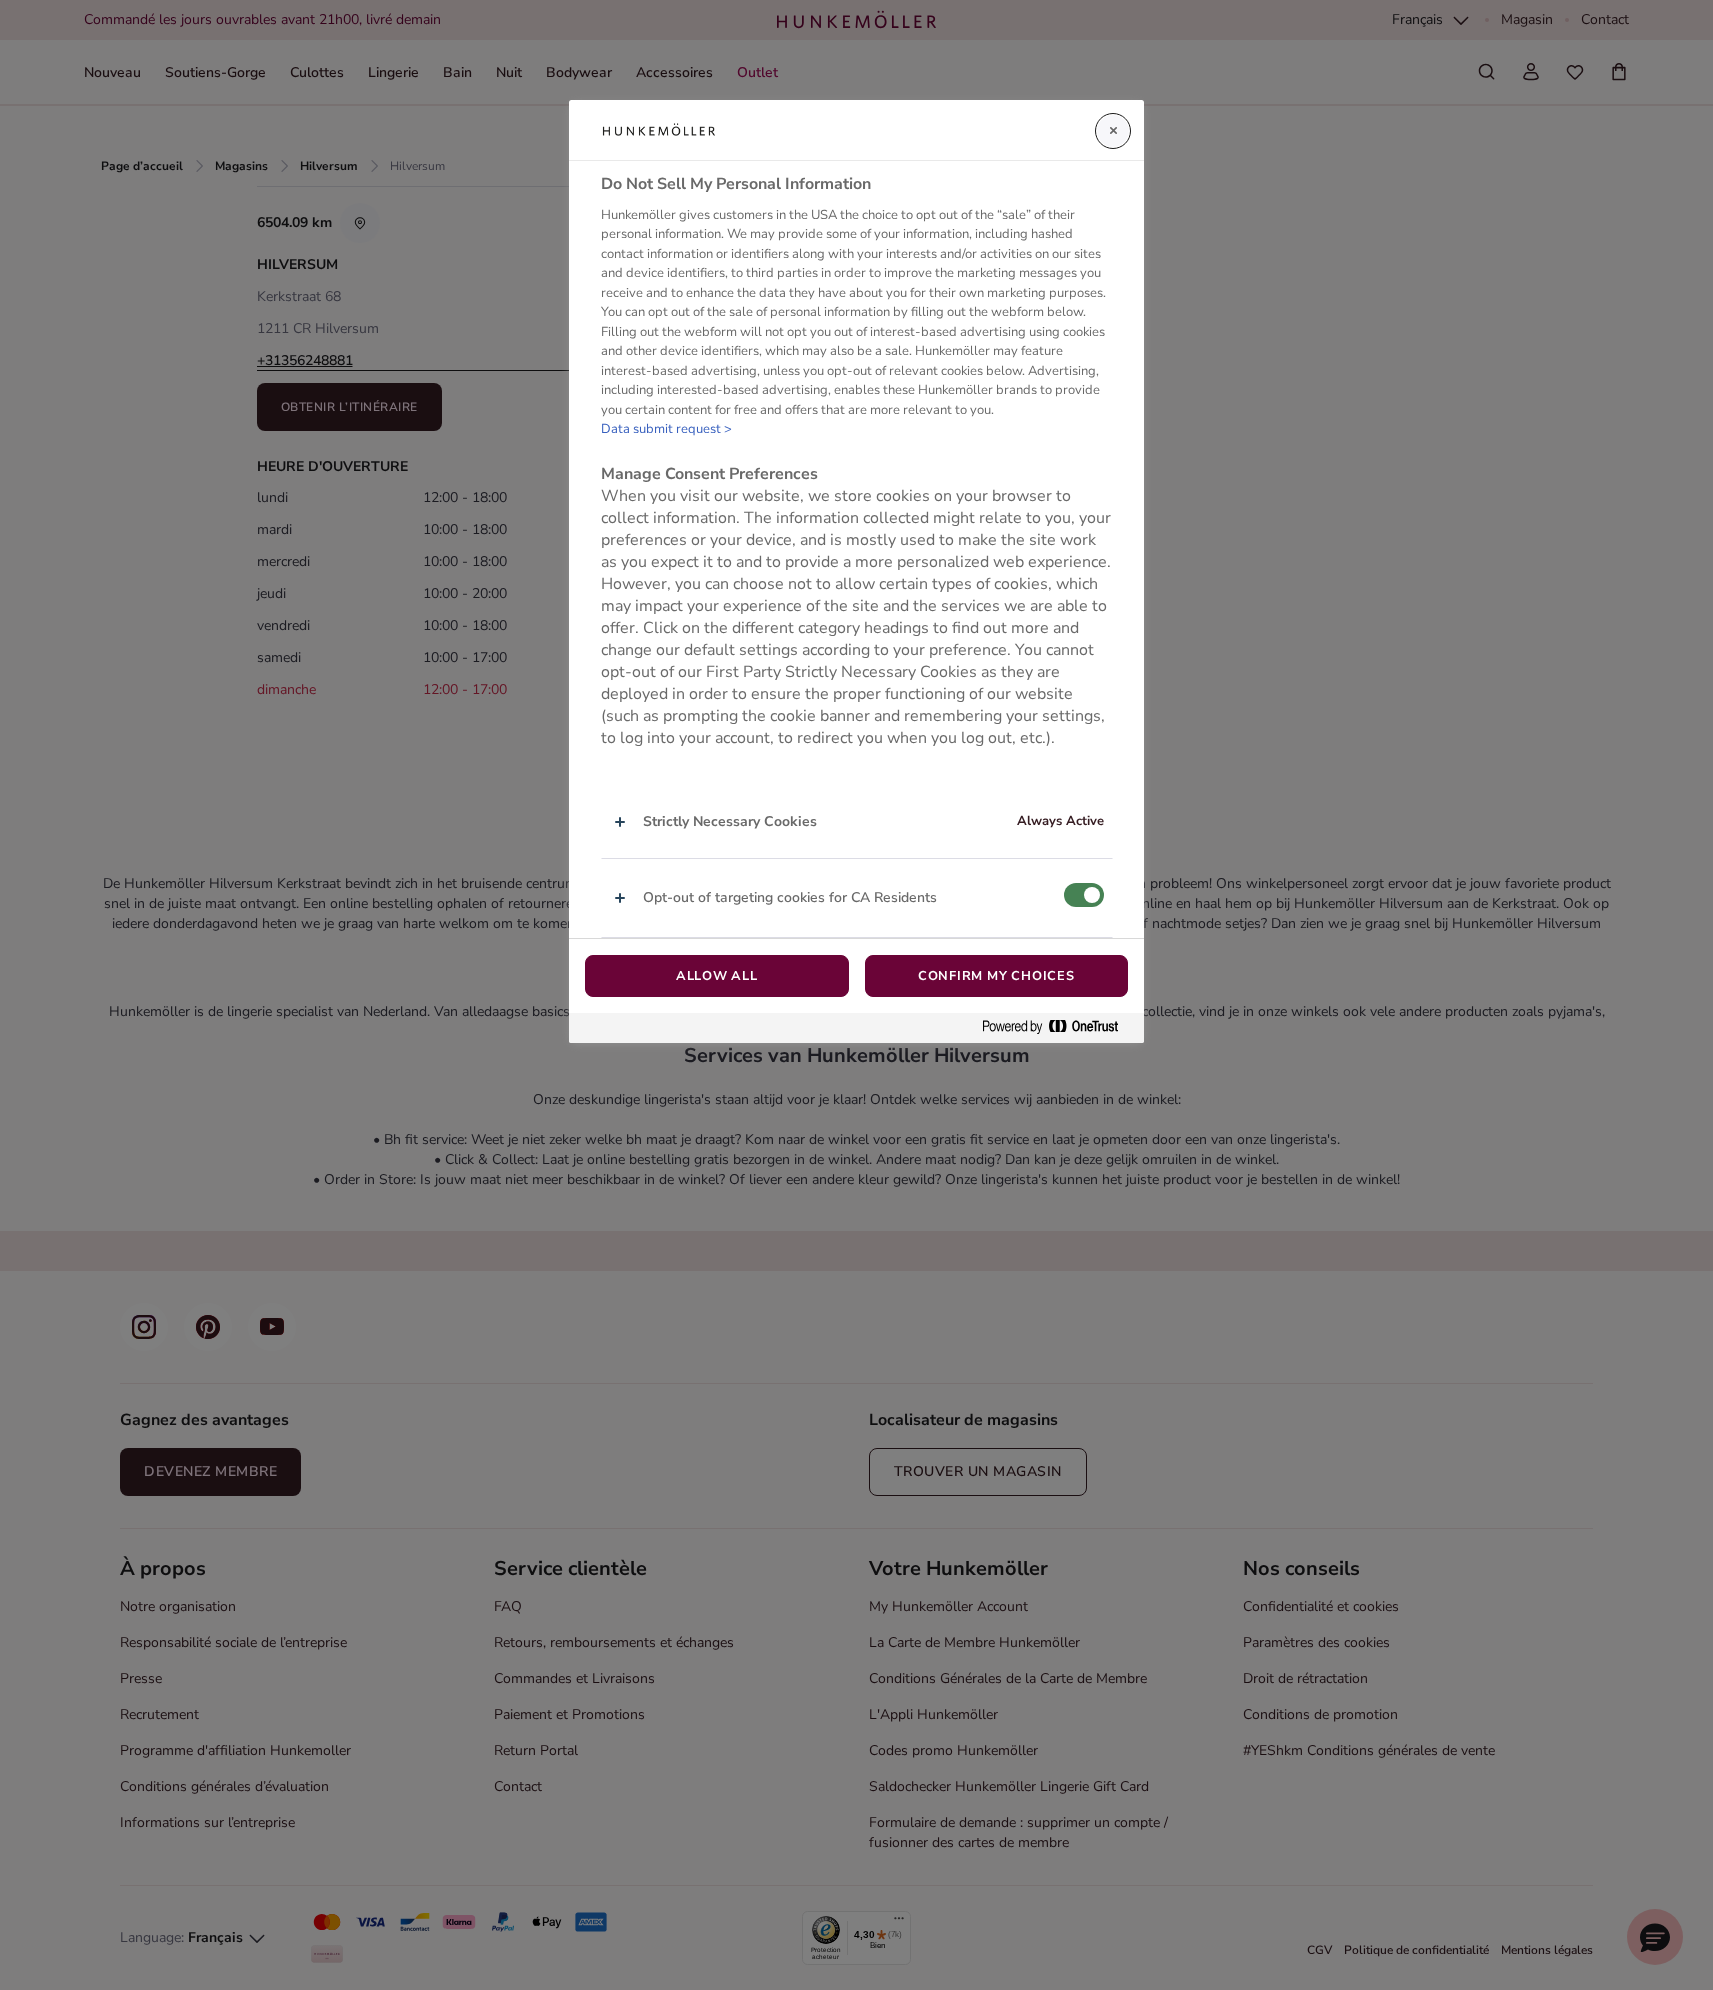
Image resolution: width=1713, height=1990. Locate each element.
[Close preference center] (1113, 131)
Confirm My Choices (996, 976)
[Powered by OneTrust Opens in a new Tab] (1058, 1027)
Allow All (717, 976)
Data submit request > (666, 429)
